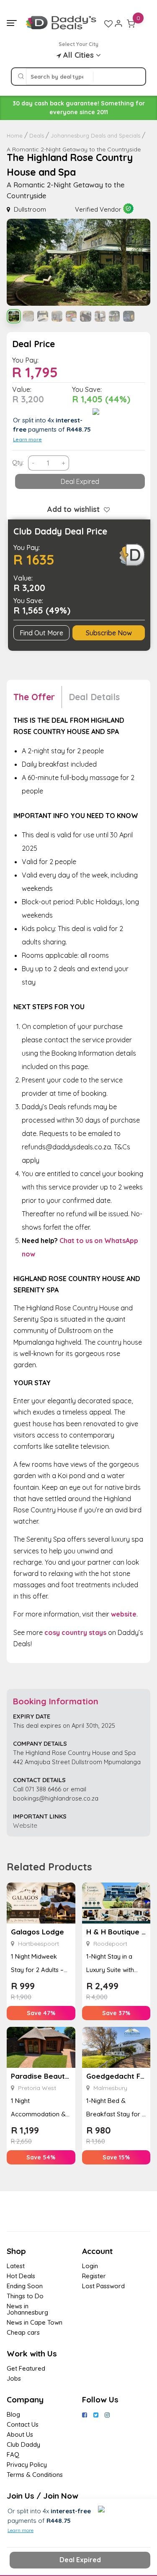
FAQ (13, 2454)
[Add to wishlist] (105, 509)
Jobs (14, 2378)
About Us (20, 2434)
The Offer (34, 697)
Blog (13, 2414)
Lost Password (103, 2286)
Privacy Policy (27, 2465)
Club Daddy (23, 2444)
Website (25, 1825)
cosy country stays (75, 1632)
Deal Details (94, 697)
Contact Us (23, 2424)
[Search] (21, 77)
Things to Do (25, 2296)
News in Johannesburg (27, 2309)
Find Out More (41, 633)
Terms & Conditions (35, 2475)
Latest (16, 2266)
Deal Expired (80, 481)
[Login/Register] (118, 23)
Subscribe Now (109, 633)
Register (94, 2276)
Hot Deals (21, 2276)
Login (90, 2266)
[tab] (38, 697)
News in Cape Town (35, 2322)
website (124, 1614)
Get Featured (26, 2368)
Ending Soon (25, 2286)
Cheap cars (23, 2332)
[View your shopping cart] (131, 23)
